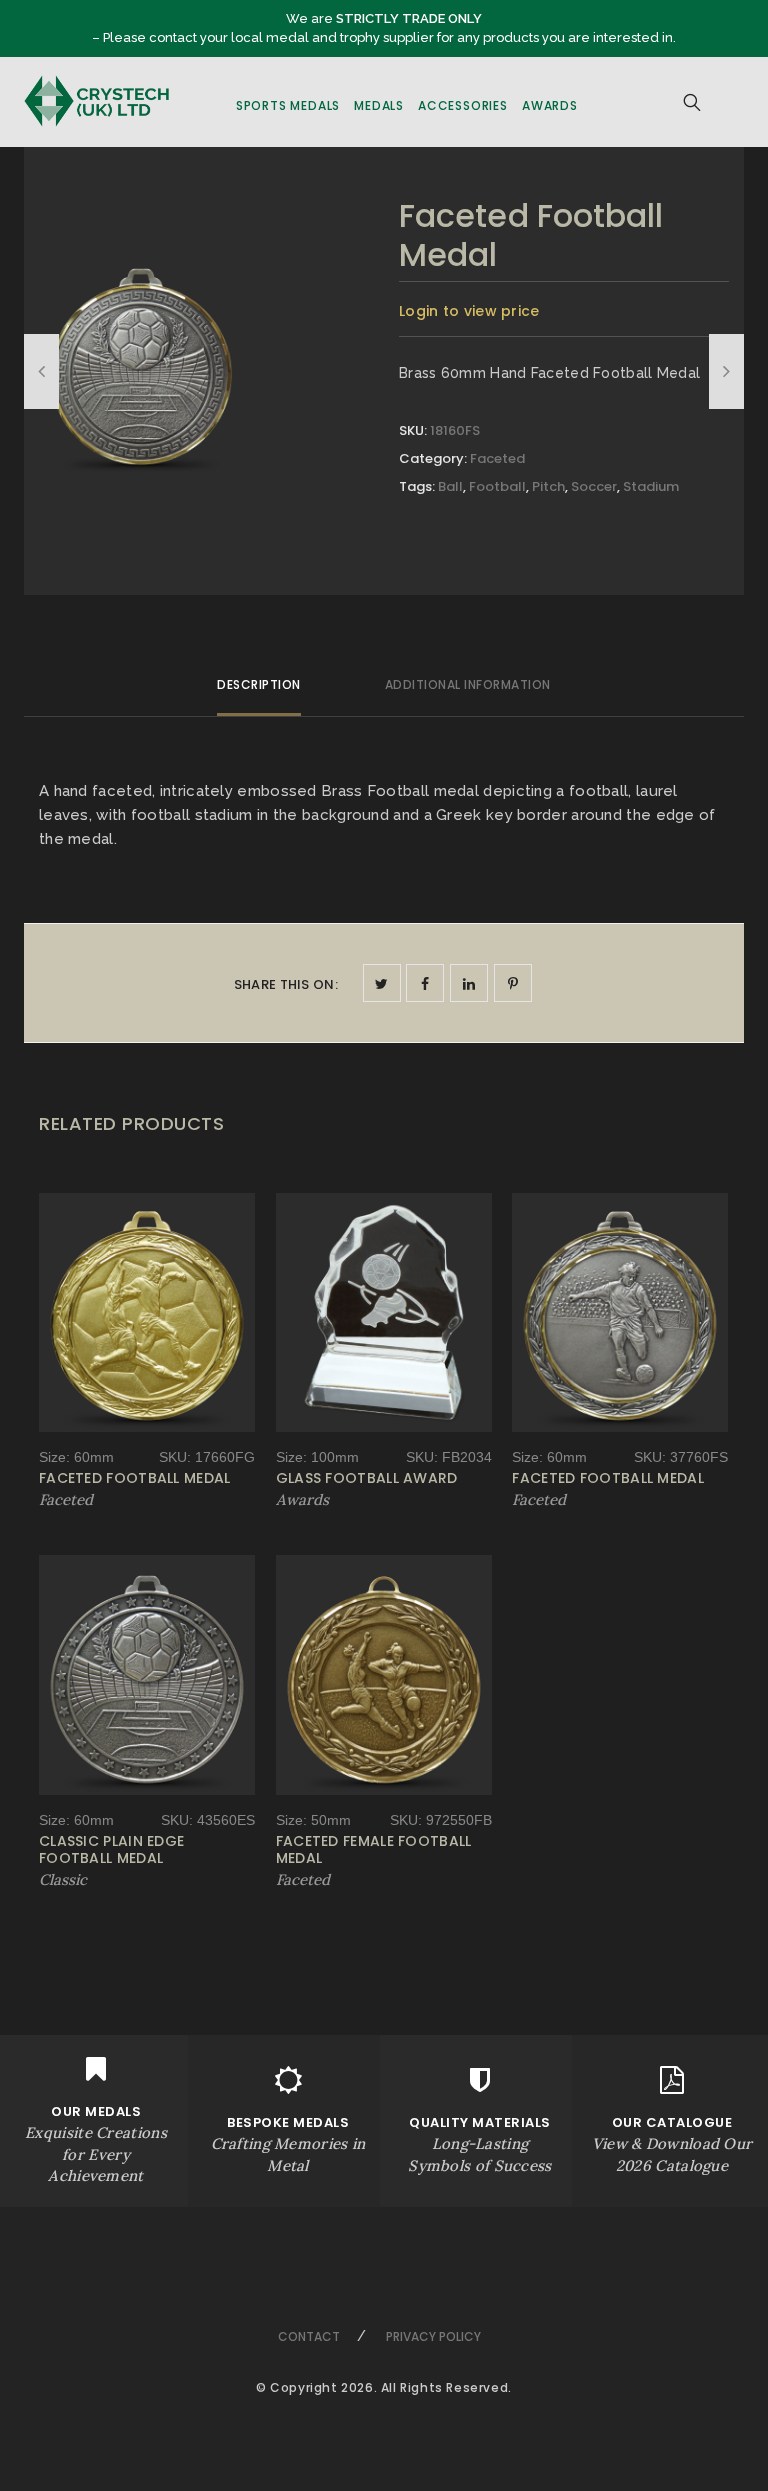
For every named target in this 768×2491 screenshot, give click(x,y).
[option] (141, 363)
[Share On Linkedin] (469, 983)
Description (259, 684)
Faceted (497, 458)
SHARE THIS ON (286, 984)
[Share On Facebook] (425, 983)
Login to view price (469, 311)
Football (497, 486)
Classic (63, 1879)
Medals (379, 105)
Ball (450, 486)
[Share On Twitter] (382, 983)
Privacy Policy (433, 2336)
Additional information (468, 684)
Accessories (463, 105)
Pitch (548, 486)
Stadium (651, 486)
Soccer (594, 486)
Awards (550, 105)
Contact (309, 2336)
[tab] (259, 693)
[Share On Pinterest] (513, 983)
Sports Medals (288, 105)
